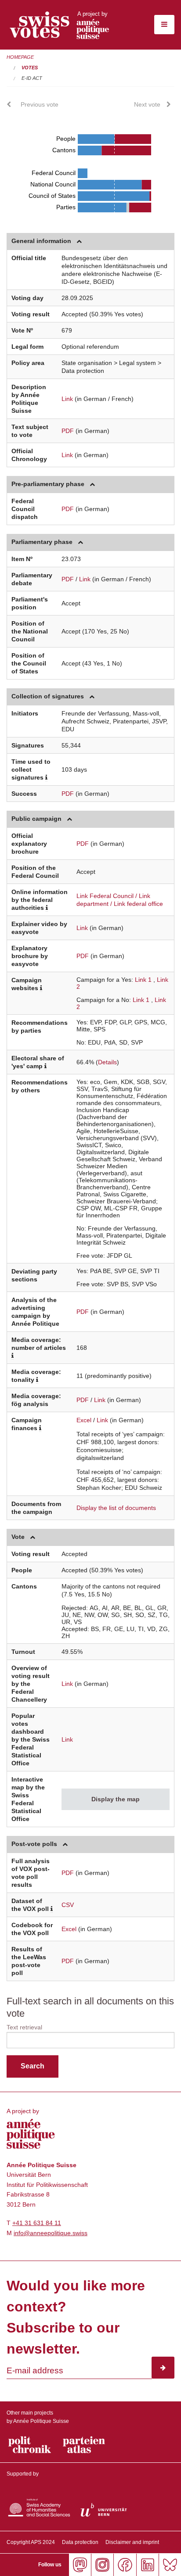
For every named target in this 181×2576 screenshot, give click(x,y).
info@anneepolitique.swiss (51, 2233)
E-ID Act (32, 78)
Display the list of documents (116, 1508)
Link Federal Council (105, 896)
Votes (30, 68)
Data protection (80, 2542)
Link (67, 399)
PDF (68, 431)
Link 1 (143, 980)
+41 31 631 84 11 (37, 2223)
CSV (68, 1905)
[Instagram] (102, 2565)
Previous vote (40, 104)
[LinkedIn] (147, 2565)
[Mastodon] (80, 2565)
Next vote (147, 104)
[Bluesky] (170, 2565)
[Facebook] (125, 2565)
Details (107, 1062)
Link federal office (138, 904)
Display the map (116, 1799)
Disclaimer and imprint (132, 2542)
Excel (84, 1420)
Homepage (20, 57)
